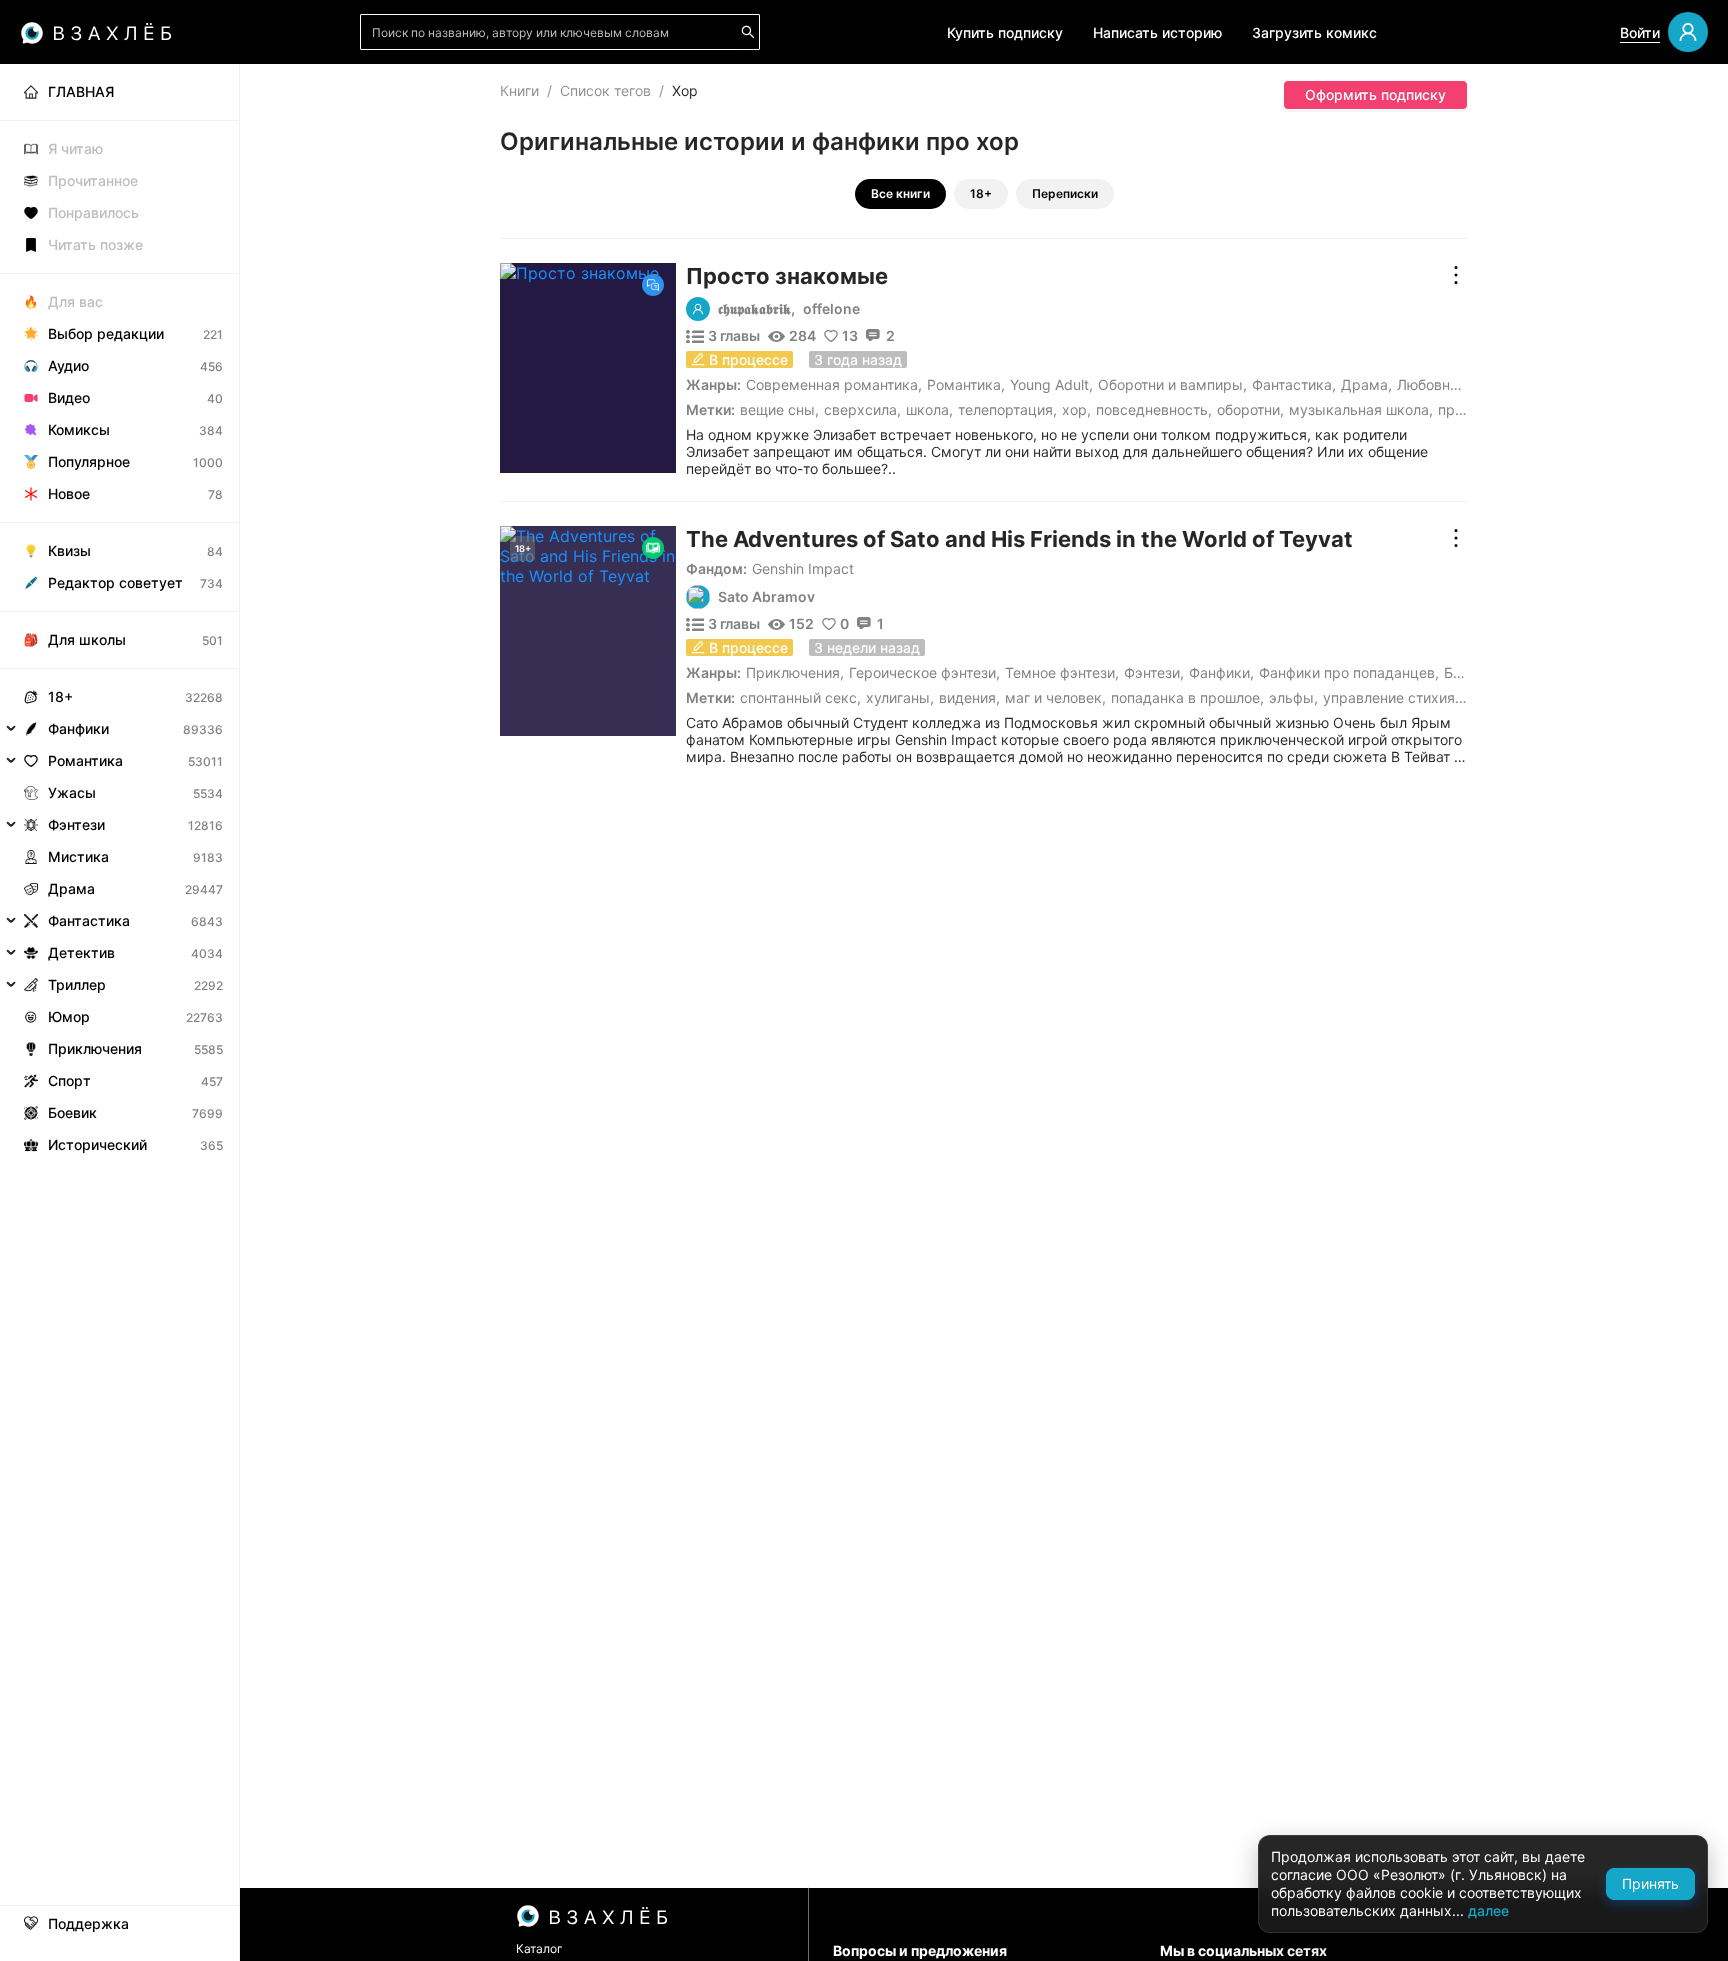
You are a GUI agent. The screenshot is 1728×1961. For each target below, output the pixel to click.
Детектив (81, 952)
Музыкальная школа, (1361, 409)
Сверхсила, (862, 409)
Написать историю (1157, 32)
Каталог (539, 1948)
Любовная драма (1456, 384)
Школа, (929, 409)
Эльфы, (1293, 697)
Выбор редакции (106, 333)
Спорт (69, 1080)
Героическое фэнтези (922, 672)
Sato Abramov (766, 597)
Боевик (72, 1112)
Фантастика (1292, 384)
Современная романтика (832, 384)
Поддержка (88, 1924)
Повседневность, (1154, 409)
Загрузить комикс (1314, 32)
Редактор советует (115, 582)
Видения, (969, 697)
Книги (519, 90)
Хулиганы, (900, 697)
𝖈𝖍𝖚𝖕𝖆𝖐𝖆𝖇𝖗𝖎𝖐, (756, 309)
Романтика (964, 384)
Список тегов (605, 90)
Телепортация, (1007, 409)
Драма (1364, 384)
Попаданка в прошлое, (1187, 697)
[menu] (119, 612)
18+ (981, 193)
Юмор (69, 1016)
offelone (831, 309)
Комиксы (79, 429)
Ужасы (72, 792)
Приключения (793, 672)
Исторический (97, 1144)
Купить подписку (1005, 32)
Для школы (87, 639)
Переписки (1065, 193)
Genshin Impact (803, 568)
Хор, (1076, 409)
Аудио (68, 365)
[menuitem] (119, 92)
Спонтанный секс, (800, 697)
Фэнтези (1152, 672)
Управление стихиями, (1400, 697)
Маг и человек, (1055, 697)
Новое (69, 493)
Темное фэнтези (1060, 672)
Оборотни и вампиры (1170, 384)
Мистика (78, 856)
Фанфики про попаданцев (1347, 672)
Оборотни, (1250, 409)
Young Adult (1049, 384)
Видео (69, 397)
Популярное (89, 461)
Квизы (69, 550)
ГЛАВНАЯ (81, 91)
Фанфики (1219, 672)
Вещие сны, (779, 409)
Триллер (77, 984)
